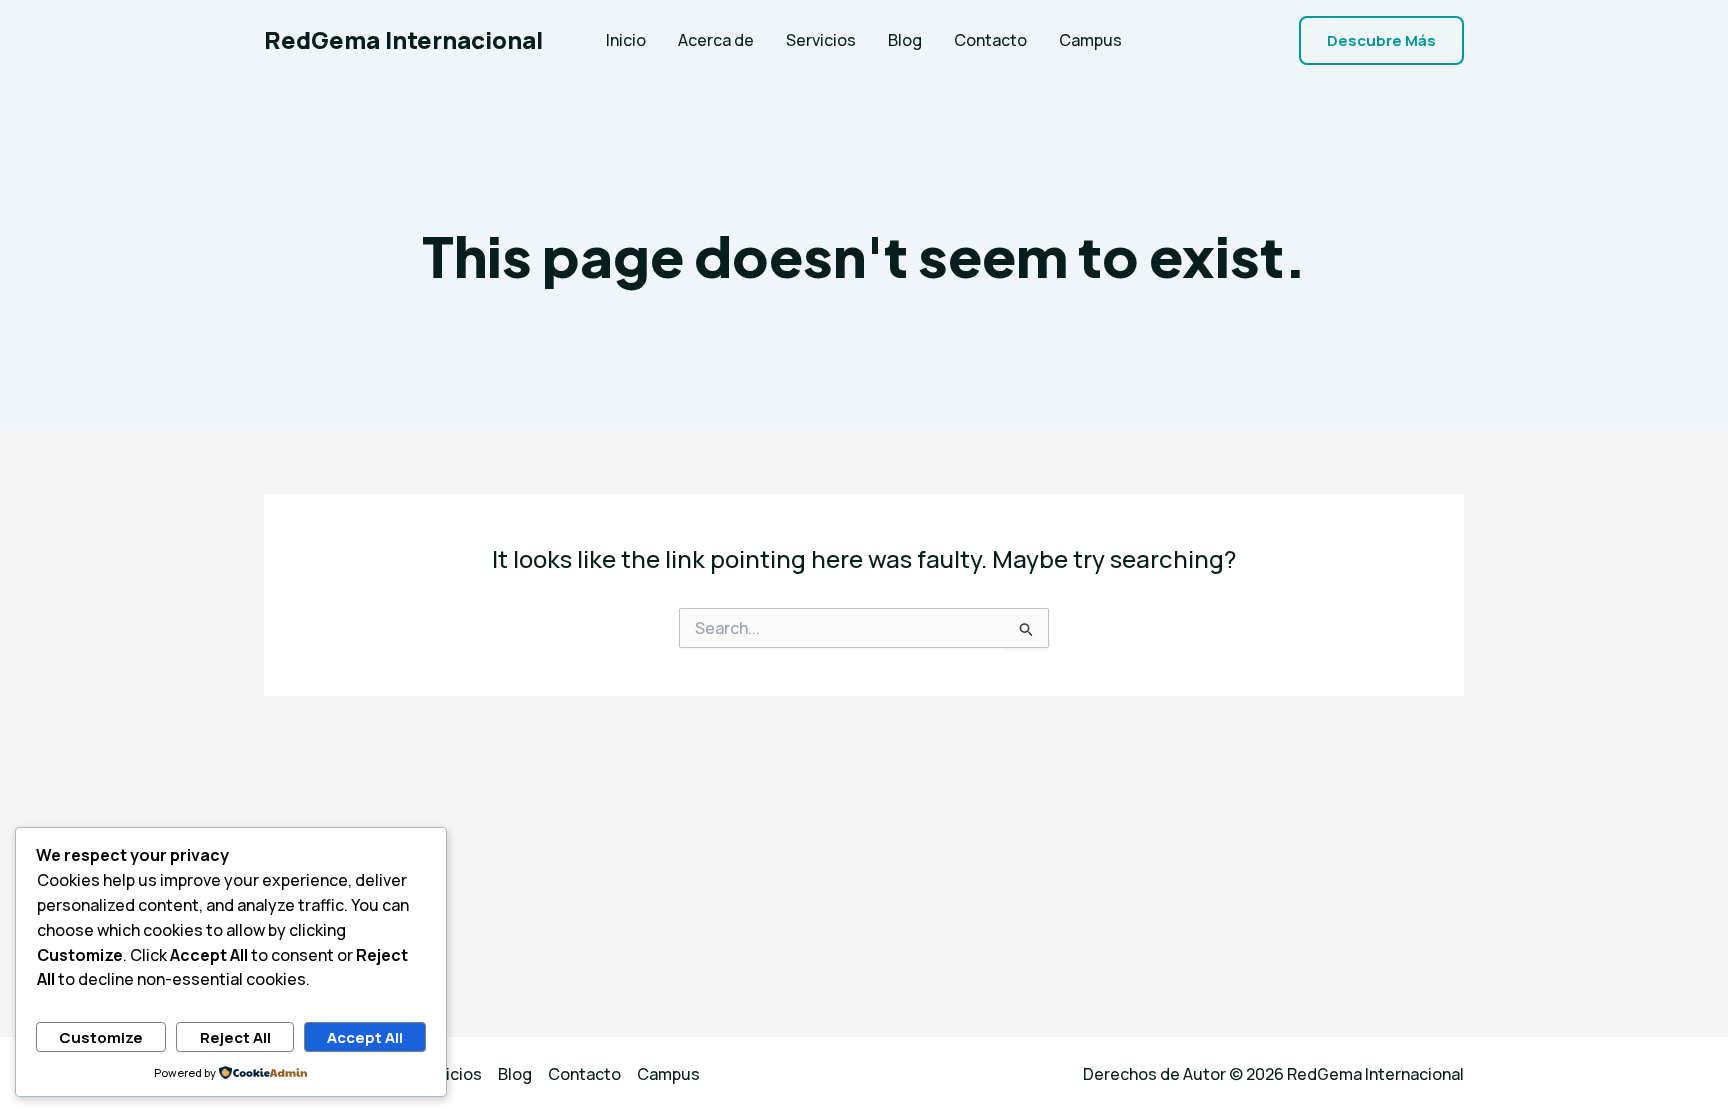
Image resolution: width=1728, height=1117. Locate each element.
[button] (1381, 40)
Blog (905, 40)
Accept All (365, 1037)
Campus (1090, 40)
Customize (101, 1037)
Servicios (821, 40)
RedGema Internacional (403, 39)
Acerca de (716, 40)
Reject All (235, 1037)
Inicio (626, 40)
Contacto (990, 40)
